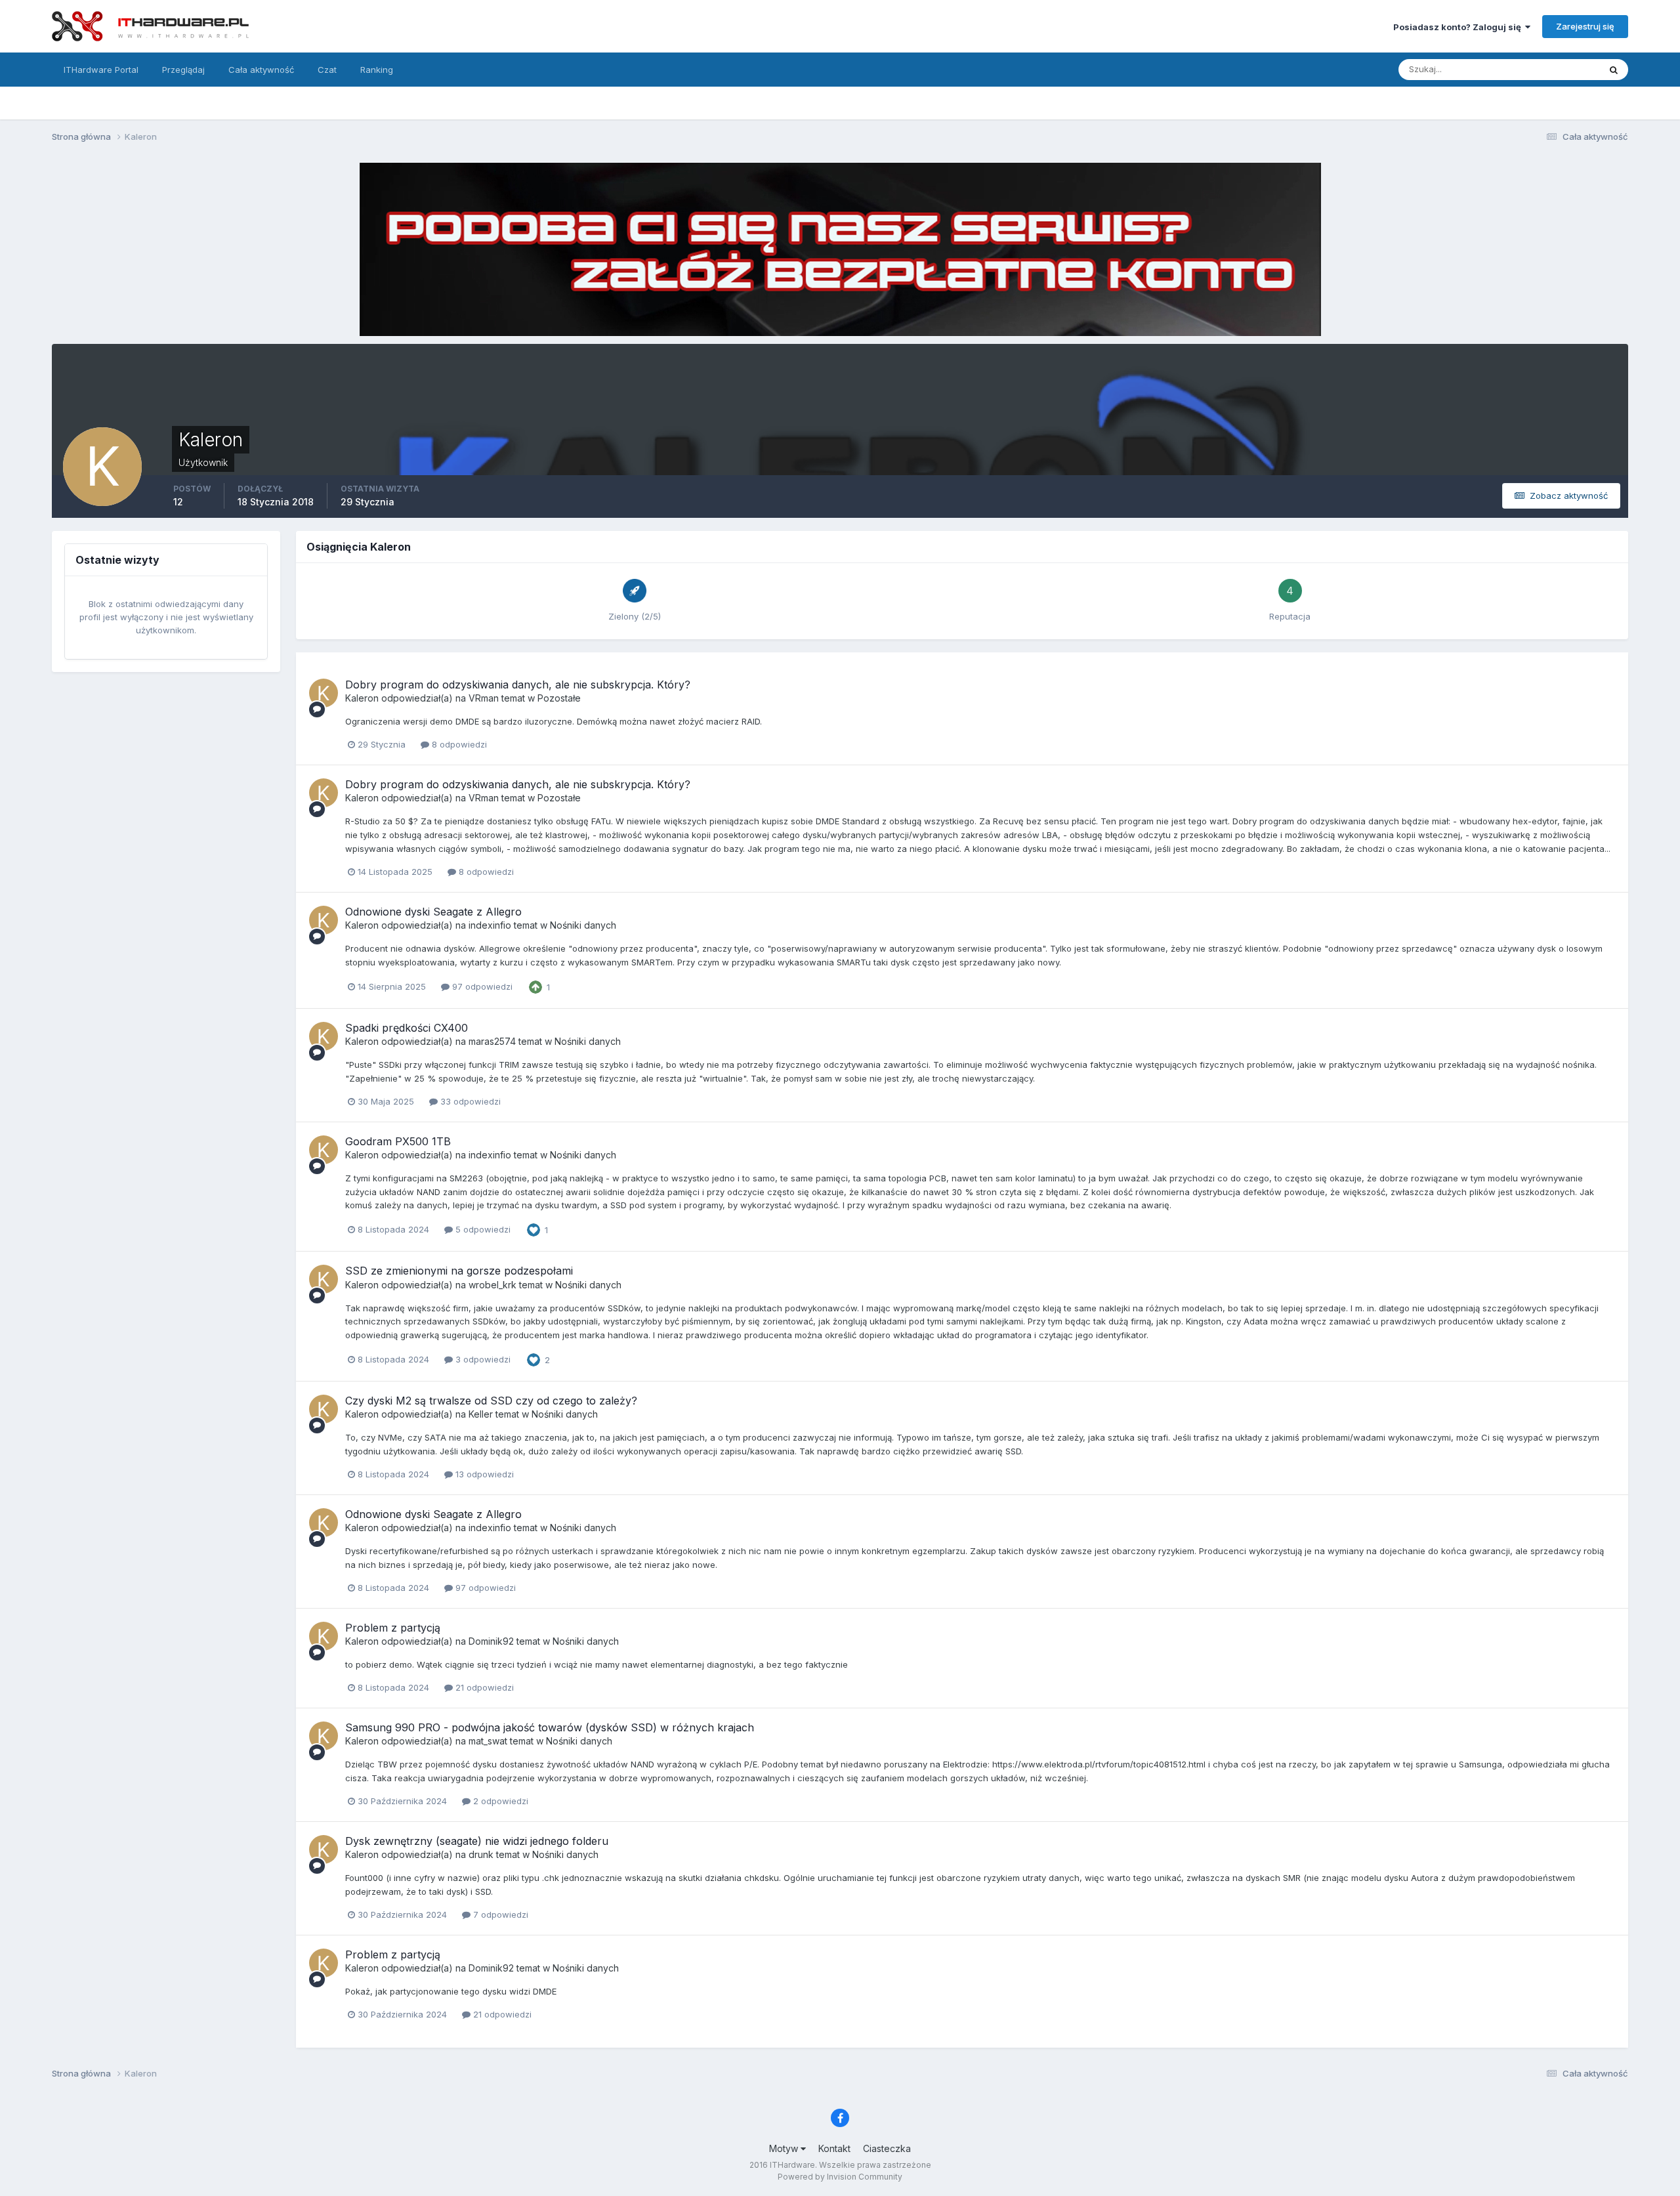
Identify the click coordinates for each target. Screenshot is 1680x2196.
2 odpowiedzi (499, 1801)
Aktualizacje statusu (1543, 69)
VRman (484, 698)
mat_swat (488, 1741)
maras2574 (492, 1041)
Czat (327, 70)
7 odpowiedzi (499, 1914)
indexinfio (490, 925)
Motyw (785, 2148)
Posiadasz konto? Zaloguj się (1459, 27)
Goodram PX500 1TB (398, 1141)
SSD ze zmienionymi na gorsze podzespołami (459, 1271)
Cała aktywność (261, 70)
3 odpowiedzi (482, 1359)
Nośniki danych (583, 925)
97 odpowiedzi (481, 986)
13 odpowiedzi (483, 1474)
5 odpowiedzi (482, 1229)
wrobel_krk (493, 1285)
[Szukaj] (1614, 70)
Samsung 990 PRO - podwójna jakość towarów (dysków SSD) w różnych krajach (550, 1727)
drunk (481, 1854)
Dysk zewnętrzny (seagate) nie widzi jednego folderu (477, 1841)
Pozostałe (559, 698)
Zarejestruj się (1585, 26)
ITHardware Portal (101, 70)
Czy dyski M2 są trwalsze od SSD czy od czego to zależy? (491, 1401)
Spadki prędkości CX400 (407, 1028)
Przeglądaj (183, 70)
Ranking (377, 70)
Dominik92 (491, 1641)
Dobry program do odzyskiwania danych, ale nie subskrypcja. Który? (518, 685)
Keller (481, 1414)
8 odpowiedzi (458, 744)
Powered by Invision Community (840, 2177)
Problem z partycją (393, 1628)
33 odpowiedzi (469, 1101)
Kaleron (362, 698)
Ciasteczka (887, 2148)
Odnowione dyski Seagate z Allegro (433, 912)
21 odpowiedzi (483, 1687)
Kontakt (834, 2148)
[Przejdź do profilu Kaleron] (324, 693)
